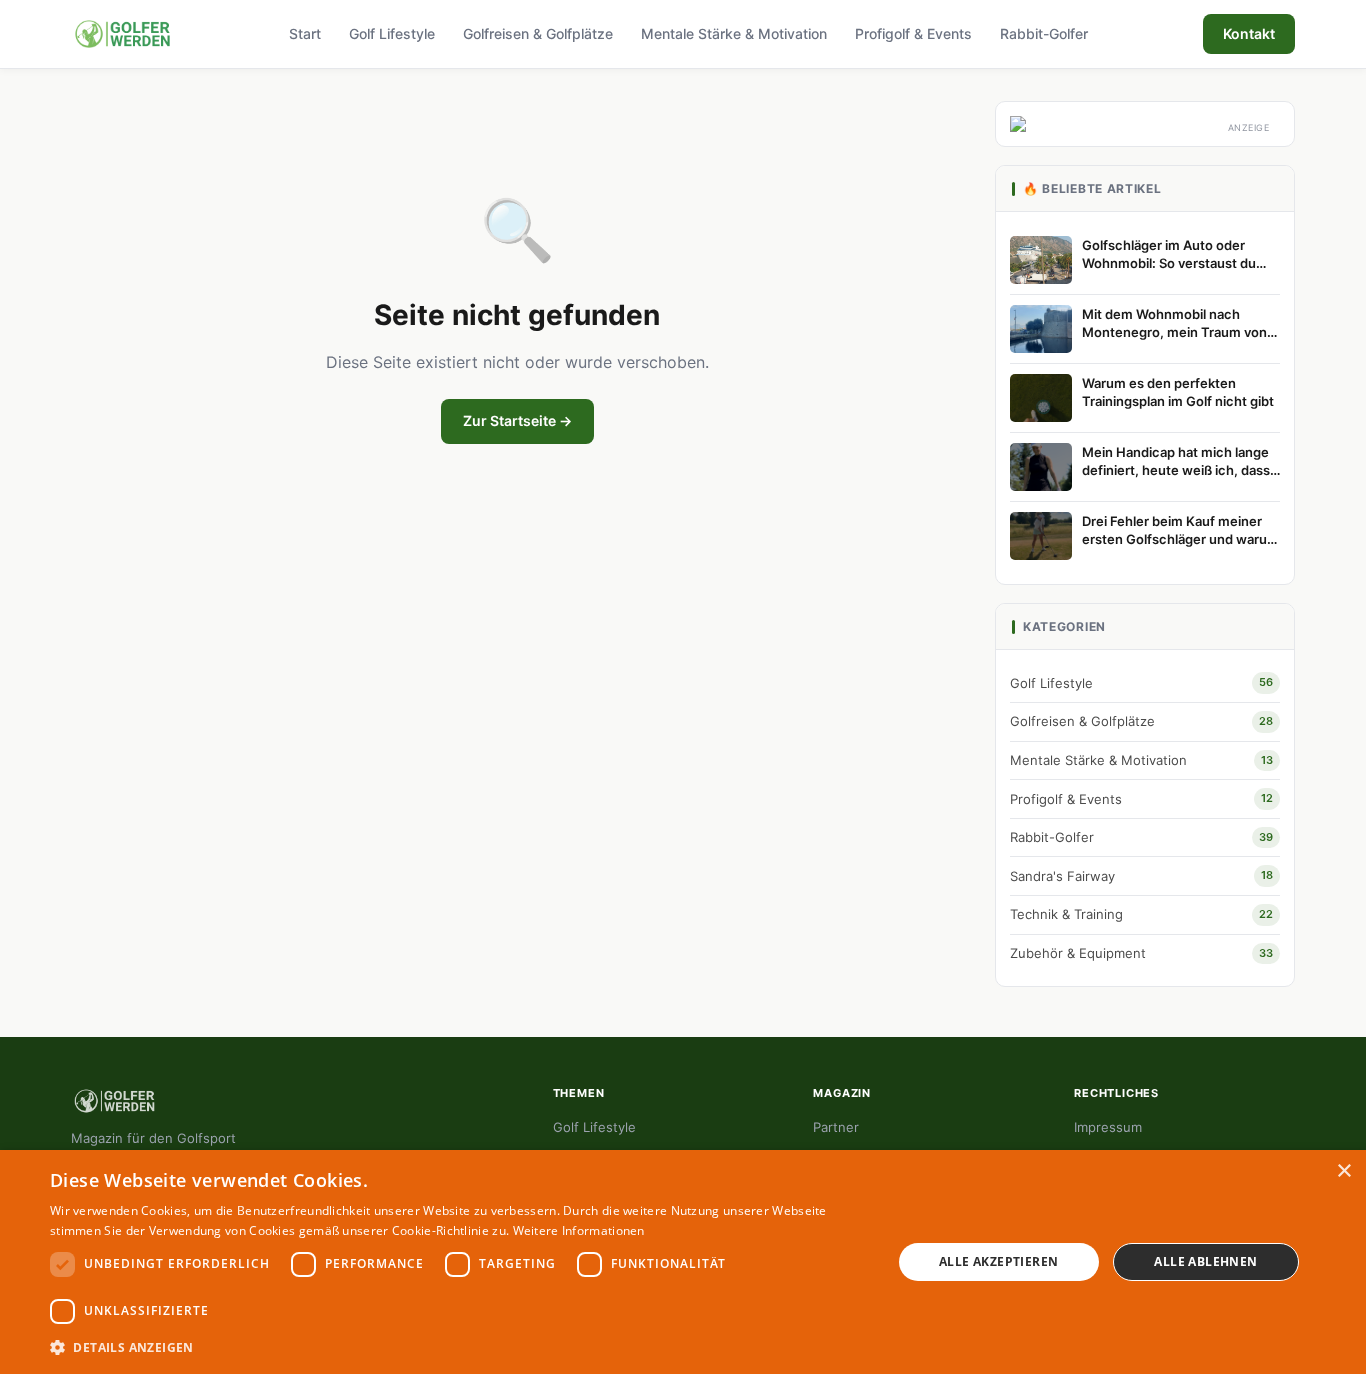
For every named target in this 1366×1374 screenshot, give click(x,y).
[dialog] (683, 1262)
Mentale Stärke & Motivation (734, 33)
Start (305, 33)
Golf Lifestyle (392, 33)
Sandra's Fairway (1141, 876)
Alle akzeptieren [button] (998, 1261)
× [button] (1343, 1171)
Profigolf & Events (913, 33)
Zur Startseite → (517, 420)
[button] (458, 1347)
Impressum (1108, 1127)
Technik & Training (1141, 914)
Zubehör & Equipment (1141, 953)
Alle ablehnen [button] (1205, 1261)
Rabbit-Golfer (1044, 33)
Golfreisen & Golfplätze (538, 33)
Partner (836, 1127)
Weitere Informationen (579, 1230)
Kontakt (1249, 33)
